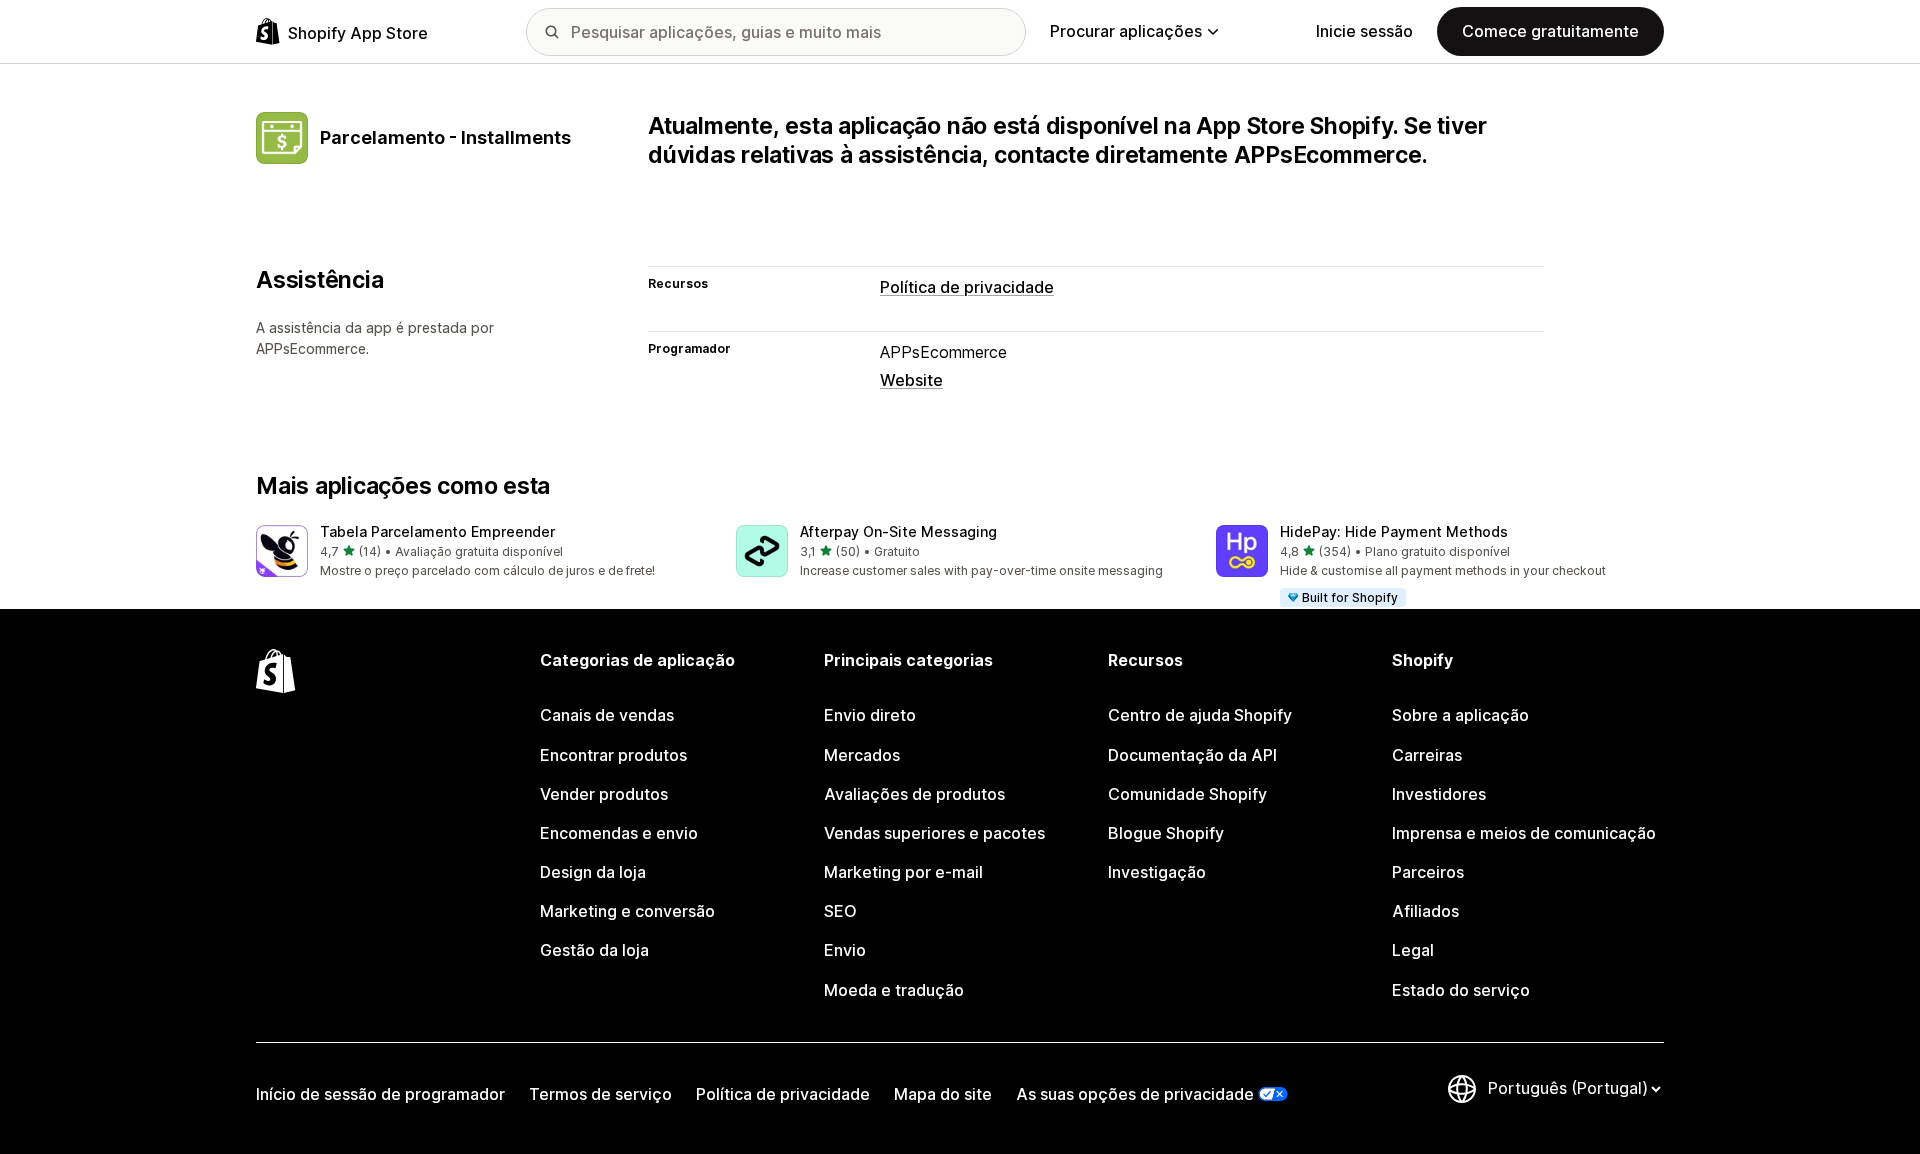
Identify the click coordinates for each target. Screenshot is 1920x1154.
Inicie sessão (1364, 31)
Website (911, 380)
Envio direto (870, 715)
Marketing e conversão (627, 911)
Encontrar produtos (613, 755)
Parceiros (1428, 872)
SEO (840, 911)
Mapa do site (943, 1094)
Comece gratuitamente (1550, 31)
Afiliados (1425, 911)
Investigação (1157, 872)
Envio (845, 950)
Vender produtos (604, 794)
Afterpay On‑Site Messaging (898, 531)
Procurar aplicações (1126, 31)
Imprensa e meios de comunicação (1524, 833)
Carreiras (1427, 755)
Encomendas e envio (619, 833)
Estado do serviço (1461, 990)
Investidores (1439, 794)
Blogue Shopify (1166, 833)
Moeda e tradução (894, 990)
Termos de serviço (600, 1094)
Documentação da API (1192, 755)
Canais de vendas (607, 715)
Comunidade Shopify (1187, 794)
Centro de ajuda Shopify (1200, 715)
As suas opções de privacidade (1135, 1094)
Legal (1413, 950)
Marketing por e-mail (903, 872)
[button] (480, 552)
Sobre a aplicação (1460, 715)
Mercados (862, 755)
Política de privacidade (967, 287)
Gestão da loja (594, 950)
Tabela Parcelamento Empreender (437, 531)
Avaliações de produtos (914, 794)
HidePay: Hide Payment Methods (1394, 531)
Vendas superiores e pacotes (934, 833)
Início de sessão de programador (380, 1094)
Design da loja (593, 872)
